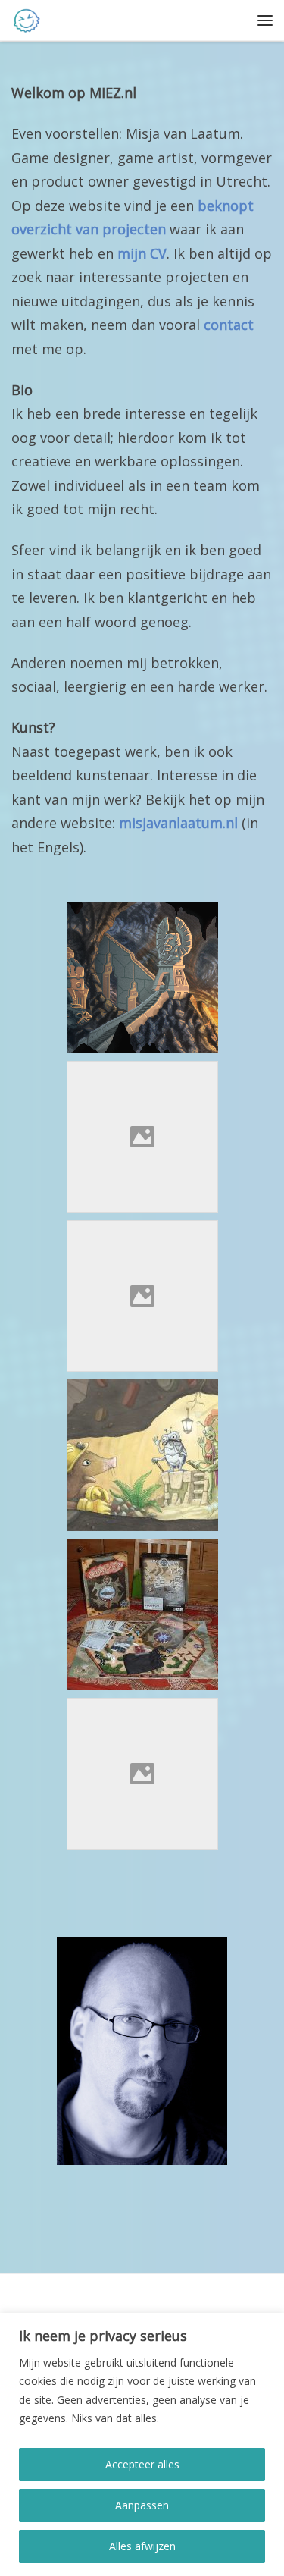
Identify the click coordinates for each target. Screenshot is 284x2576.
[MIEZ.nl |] (27, 19)
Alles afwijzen (142, 2546)
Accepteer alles (142, 2464)
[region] (142, 2444)
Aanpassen (142, 2505)
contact (229, 325)
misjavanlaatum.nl (178, 823)
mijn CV (142, 253)
